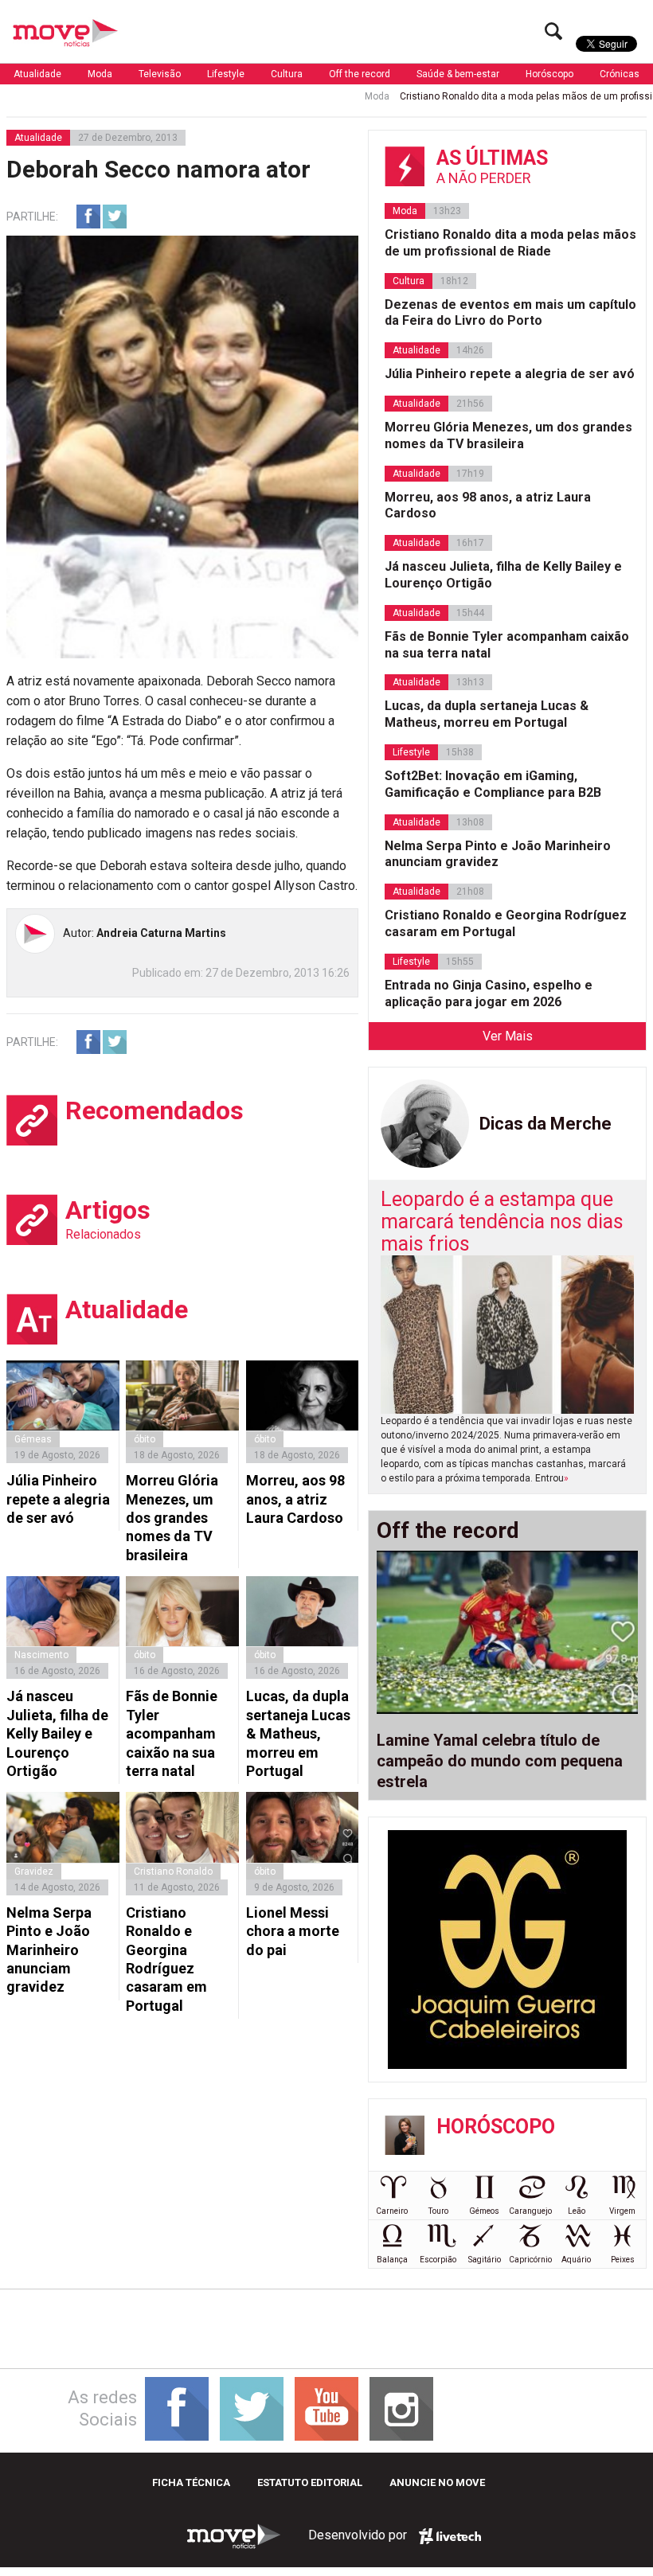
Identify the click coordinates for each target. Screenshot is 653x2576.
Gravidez (34, 1872)
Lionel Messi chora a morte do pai (293, 1931)
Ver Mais (508, 1036)
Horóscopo (549, 74)
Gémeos (484, 2211)
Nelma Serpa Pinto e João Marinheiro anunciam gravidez (49, 1950)
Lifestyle (226, 74)
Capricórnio (530, 2260)
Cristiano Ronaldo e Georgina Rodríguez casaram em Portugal (166, 1959)
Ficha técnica (191, 2482)
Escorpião (438, 2260)
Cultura (287, 74)
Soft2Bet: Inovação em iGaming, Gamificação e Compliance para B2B (493, 784)
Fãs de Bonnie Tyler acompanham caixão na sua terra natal (172, 1733)
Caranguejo (530, 2211)
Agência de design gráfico (450, 2536)
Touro (438, 2211)
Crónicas (620, 74)
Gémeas (33, 1439)
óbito (145, 1439)
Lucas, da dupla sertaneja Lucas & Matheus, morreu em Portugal (298, 1733)
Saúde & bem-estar (458, 74)
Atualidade (37, 74)
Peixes (623, 2260)
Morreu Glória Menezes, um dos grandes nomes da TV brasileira (172, 1518)
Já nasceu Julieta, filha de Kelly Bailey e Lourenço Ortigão (57, 1733)
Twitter (115, 217)
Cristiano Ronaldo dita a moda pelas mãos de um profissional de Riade (510, 243)
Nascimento (41, 1655)
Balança (392, 2260)
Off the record (360, 74)
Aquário (576, 2260)
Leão (577, 2211)
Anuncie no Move (437, 2482)
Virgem (622, 2211)
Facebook (88, 217)
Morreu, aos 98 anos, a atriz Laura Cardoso (295, 1499)
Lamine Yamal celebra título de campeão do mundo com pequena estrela (500, 1761)
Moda (100, 74)
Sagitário (485, 2260)
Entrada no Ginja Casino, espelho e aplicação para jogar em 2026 (489, 993)
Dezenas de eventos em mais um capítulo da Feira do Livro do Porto (510, 313)
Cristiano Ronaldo (173, 1872)
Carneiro (392, 2211)
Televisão (160, 74)
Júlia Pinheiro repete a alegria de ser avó (58, 1499)
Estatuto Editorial (310, 2482)
